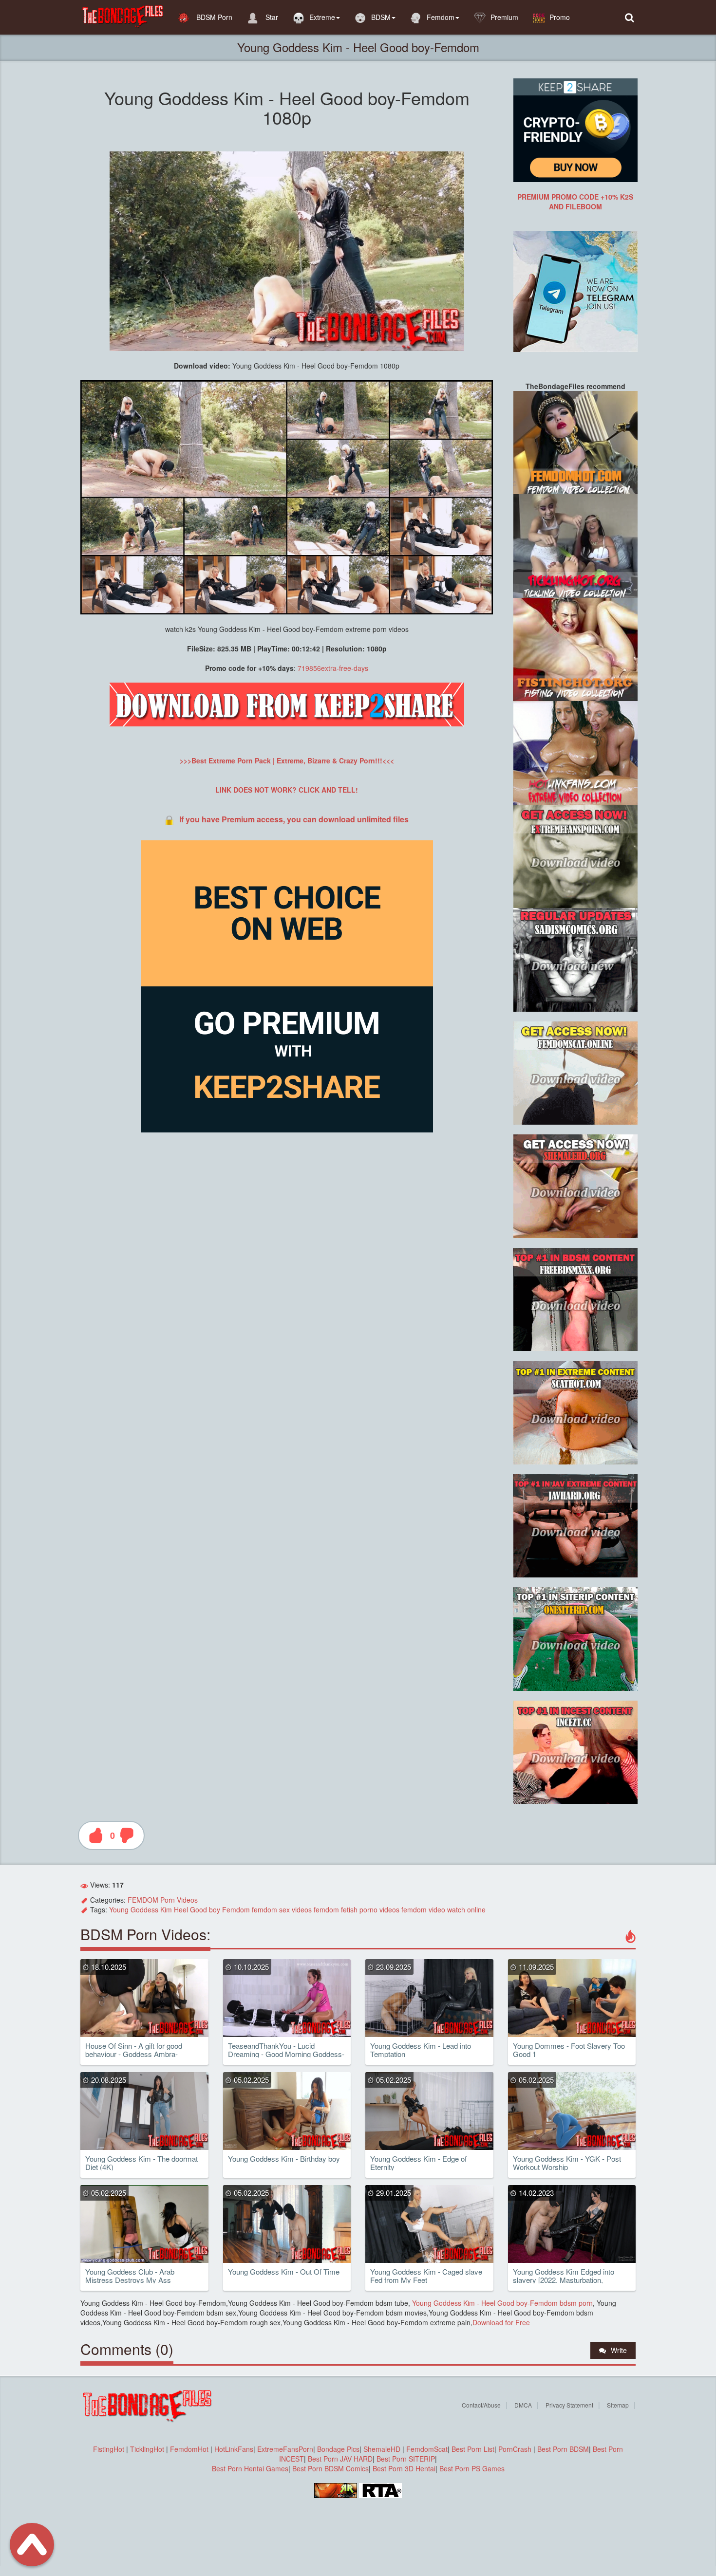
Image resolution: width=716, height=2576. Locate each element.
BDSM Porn (213, 17)
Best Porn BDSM (563, 2449)
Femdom (441, 17)
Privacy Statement (569, 2405)
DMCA (523, 2405)
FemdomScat (427, 2449)
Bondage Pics (338, 2449)
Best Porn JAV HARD (340, 2459)
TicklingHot (147, 2449)
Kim (166, 1909)
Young (119, 1909)
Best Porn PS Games (472, 2468)
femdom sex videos (282, 1909)
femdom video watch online (443, 1909)
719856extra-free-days (333, 668)
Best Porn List (473, 2449)
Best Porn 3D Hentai (404, 2468)
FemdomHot (189, 2449)
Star (271, 17)
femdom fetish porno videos (357, 1909)
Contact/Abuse (481, 2405)
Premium (504, 17)
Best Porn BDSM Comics (330, 2468)
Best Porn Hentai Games (250, 2468)
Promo (560, 17)
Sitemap (618, 2405)
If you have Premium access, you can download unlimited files (294, 819)
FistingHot (109, 2449)
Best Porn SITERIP (406, 2459)
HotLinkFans (234, 2449)
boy (215, 1909)
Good (198, 1909)
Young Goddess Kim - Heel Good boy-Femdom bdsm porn (501, 2303)
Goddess (144, 1909)
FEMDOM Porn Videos (163, 1900)
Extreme (322, 17)
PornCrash (516, 2449)
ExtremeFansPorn (285, 2449)
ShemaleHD (382, 2449)
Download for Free (501, 2322)
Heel (181, 1909)
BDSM (381, 17)
